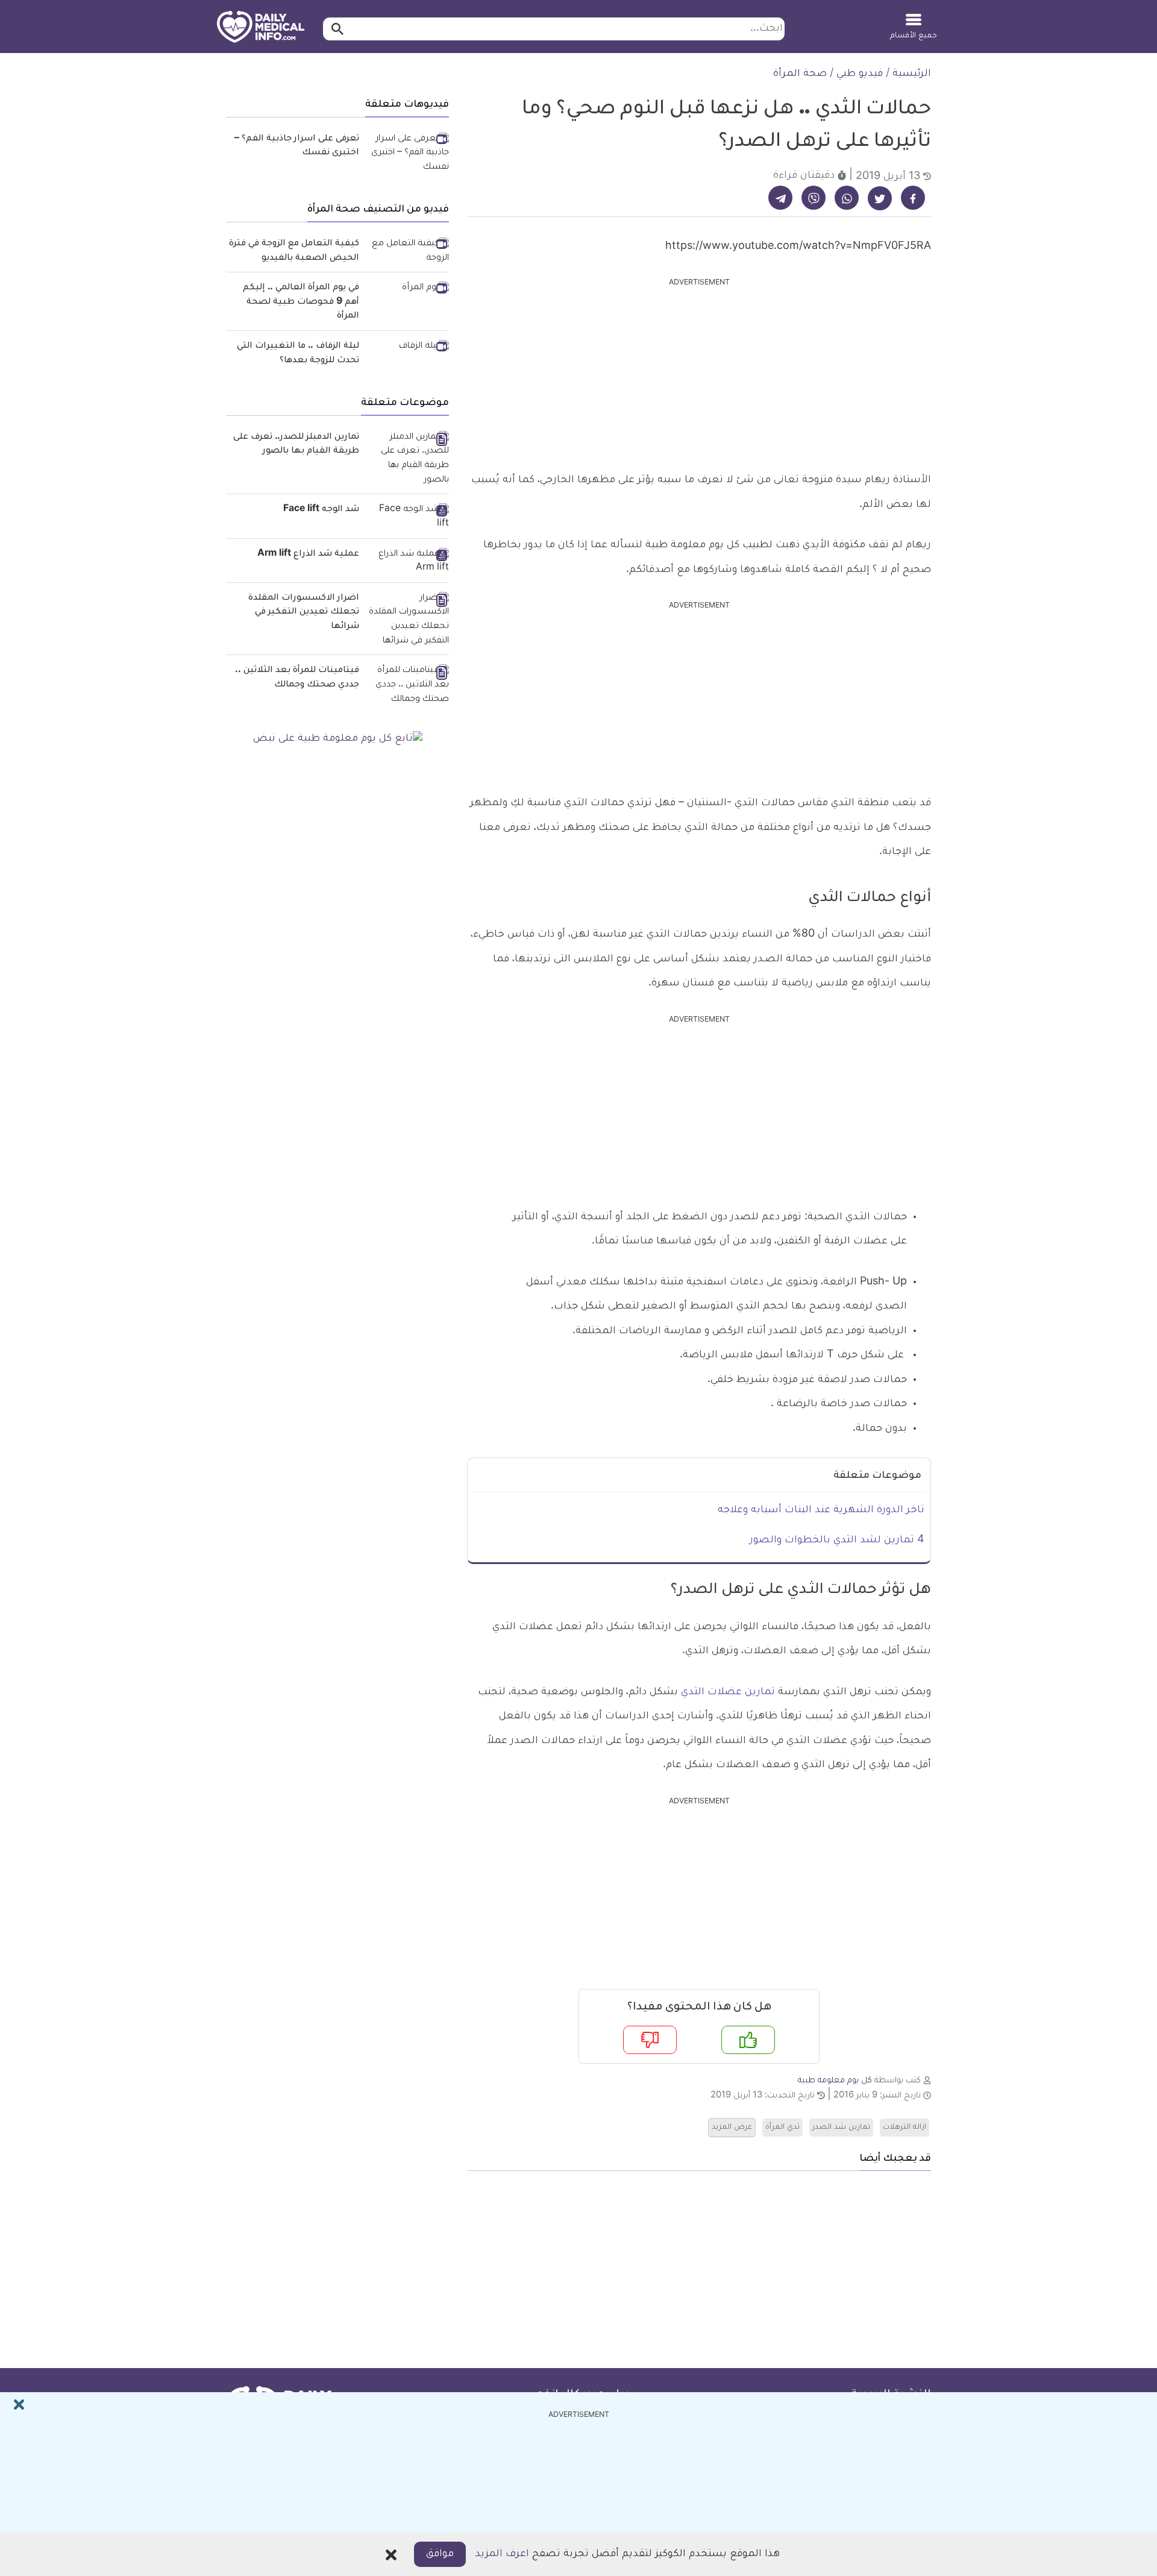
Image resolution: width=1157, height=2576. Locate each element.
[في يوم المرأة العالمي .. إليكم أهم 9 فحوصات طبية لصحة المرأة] (409, 289)
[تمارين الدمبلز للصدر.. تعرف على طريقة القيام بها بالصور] (409, 460)
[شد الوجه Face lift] (409, 517)
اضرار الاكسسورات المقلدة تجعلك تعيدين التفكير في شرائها (304, 613)
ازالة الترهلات (905, 2128)
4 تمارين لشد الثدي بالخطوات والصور (837, 1541)
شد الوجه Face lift (321, 510)
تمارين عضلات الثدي (728, 1692)
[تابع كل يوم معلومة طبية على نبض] (337, 740)
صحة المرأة (800, 74)
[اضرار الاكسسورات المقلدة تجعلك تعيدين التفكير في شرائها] (409, 620)
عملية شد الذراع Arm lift (308, 554)
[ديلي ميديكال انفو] (261, 28)
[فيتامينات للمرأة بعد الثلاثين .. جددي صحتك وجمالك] (409, 686)
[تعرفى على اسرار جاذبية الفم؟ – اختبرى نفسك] (409, 154)
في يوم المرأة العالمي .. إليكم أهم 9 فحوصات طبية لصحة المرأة (301, 302)
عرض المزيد (732, 2128)
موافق (440, 2554)
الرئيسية (912, 74)
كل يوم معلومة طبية (835, 2081)
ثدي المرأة (782, 2128)
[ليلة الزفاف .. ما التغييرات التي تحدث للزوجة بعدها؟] (409, 348)
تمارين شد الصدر (841, 2128)
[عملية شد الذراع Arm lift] (409, 562)
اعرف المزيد (502, 2554)
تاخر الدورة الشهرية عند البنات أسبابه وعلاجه (821, 1510)
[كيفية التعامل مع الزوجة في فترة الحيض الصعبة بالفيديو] (409, 252)
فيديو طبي (860, 74)
